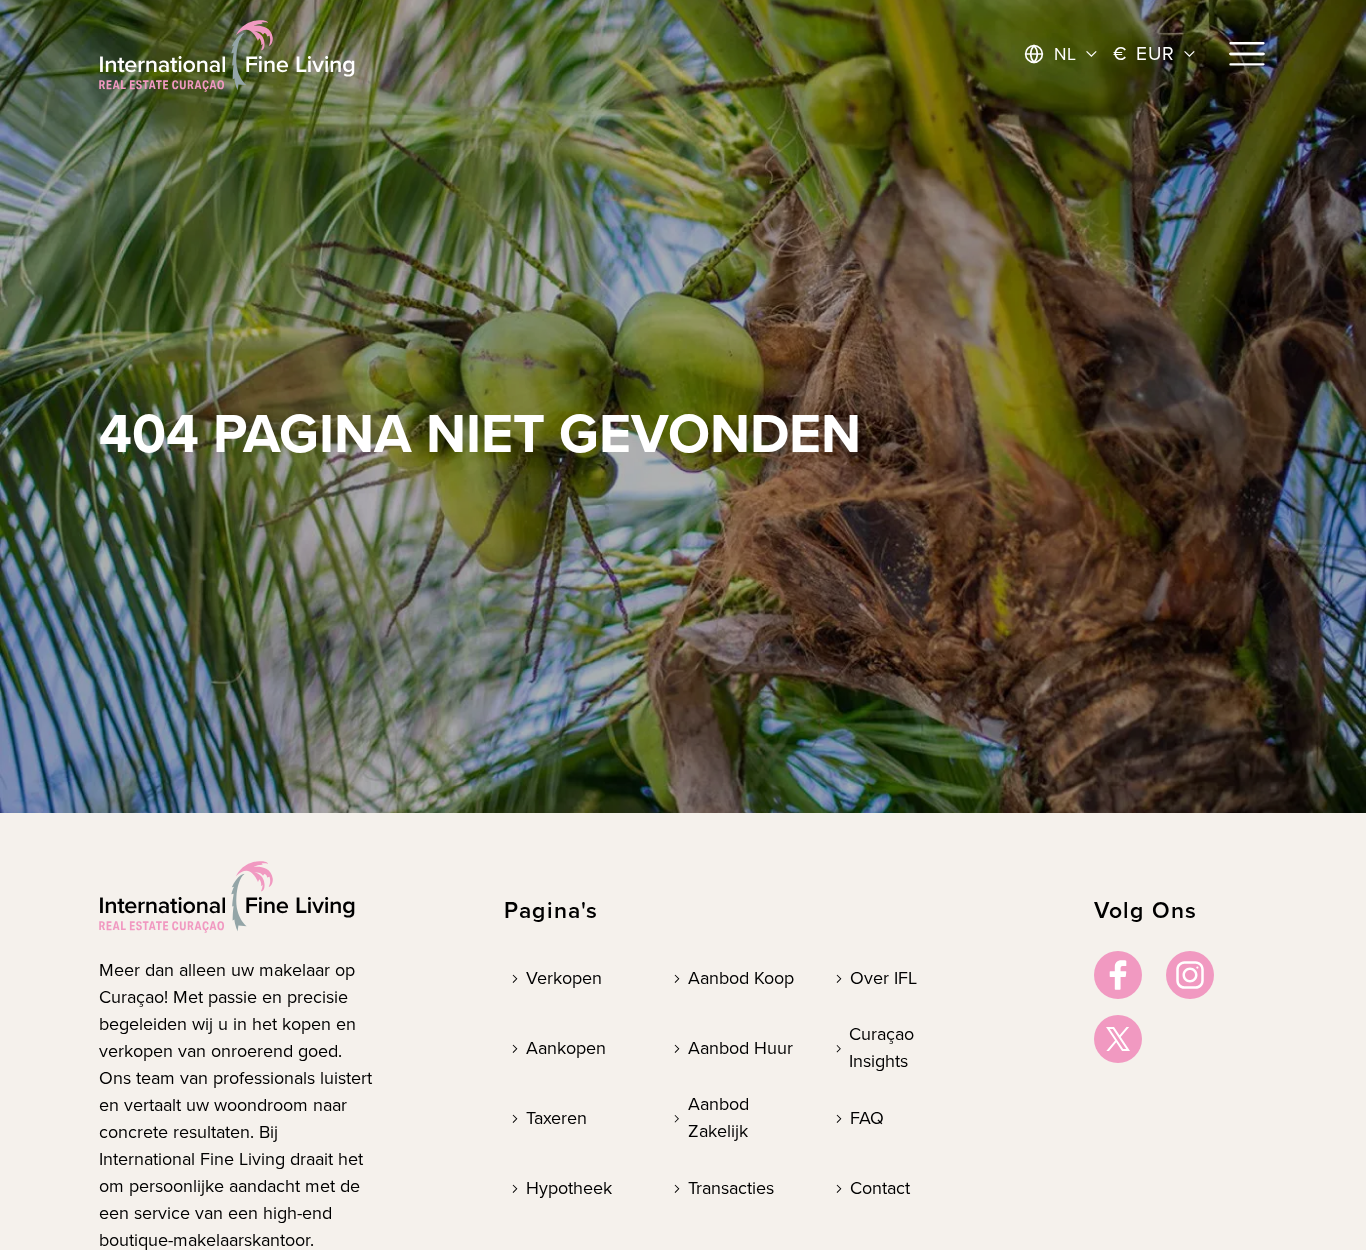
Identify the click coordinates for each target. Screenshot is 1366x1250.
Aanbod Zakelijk (718, 1117)
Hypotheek (569, 1188)
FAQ (867, 1118)
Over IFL (883, 978)
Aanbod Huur (740, 1048)
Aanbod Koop (741, 978)
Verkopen (564, 978)
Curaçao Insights (881, 1047)
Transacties (731, 1188)
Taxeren (556, 1118)
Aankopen (566, 1048)
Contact (880, 1188)
